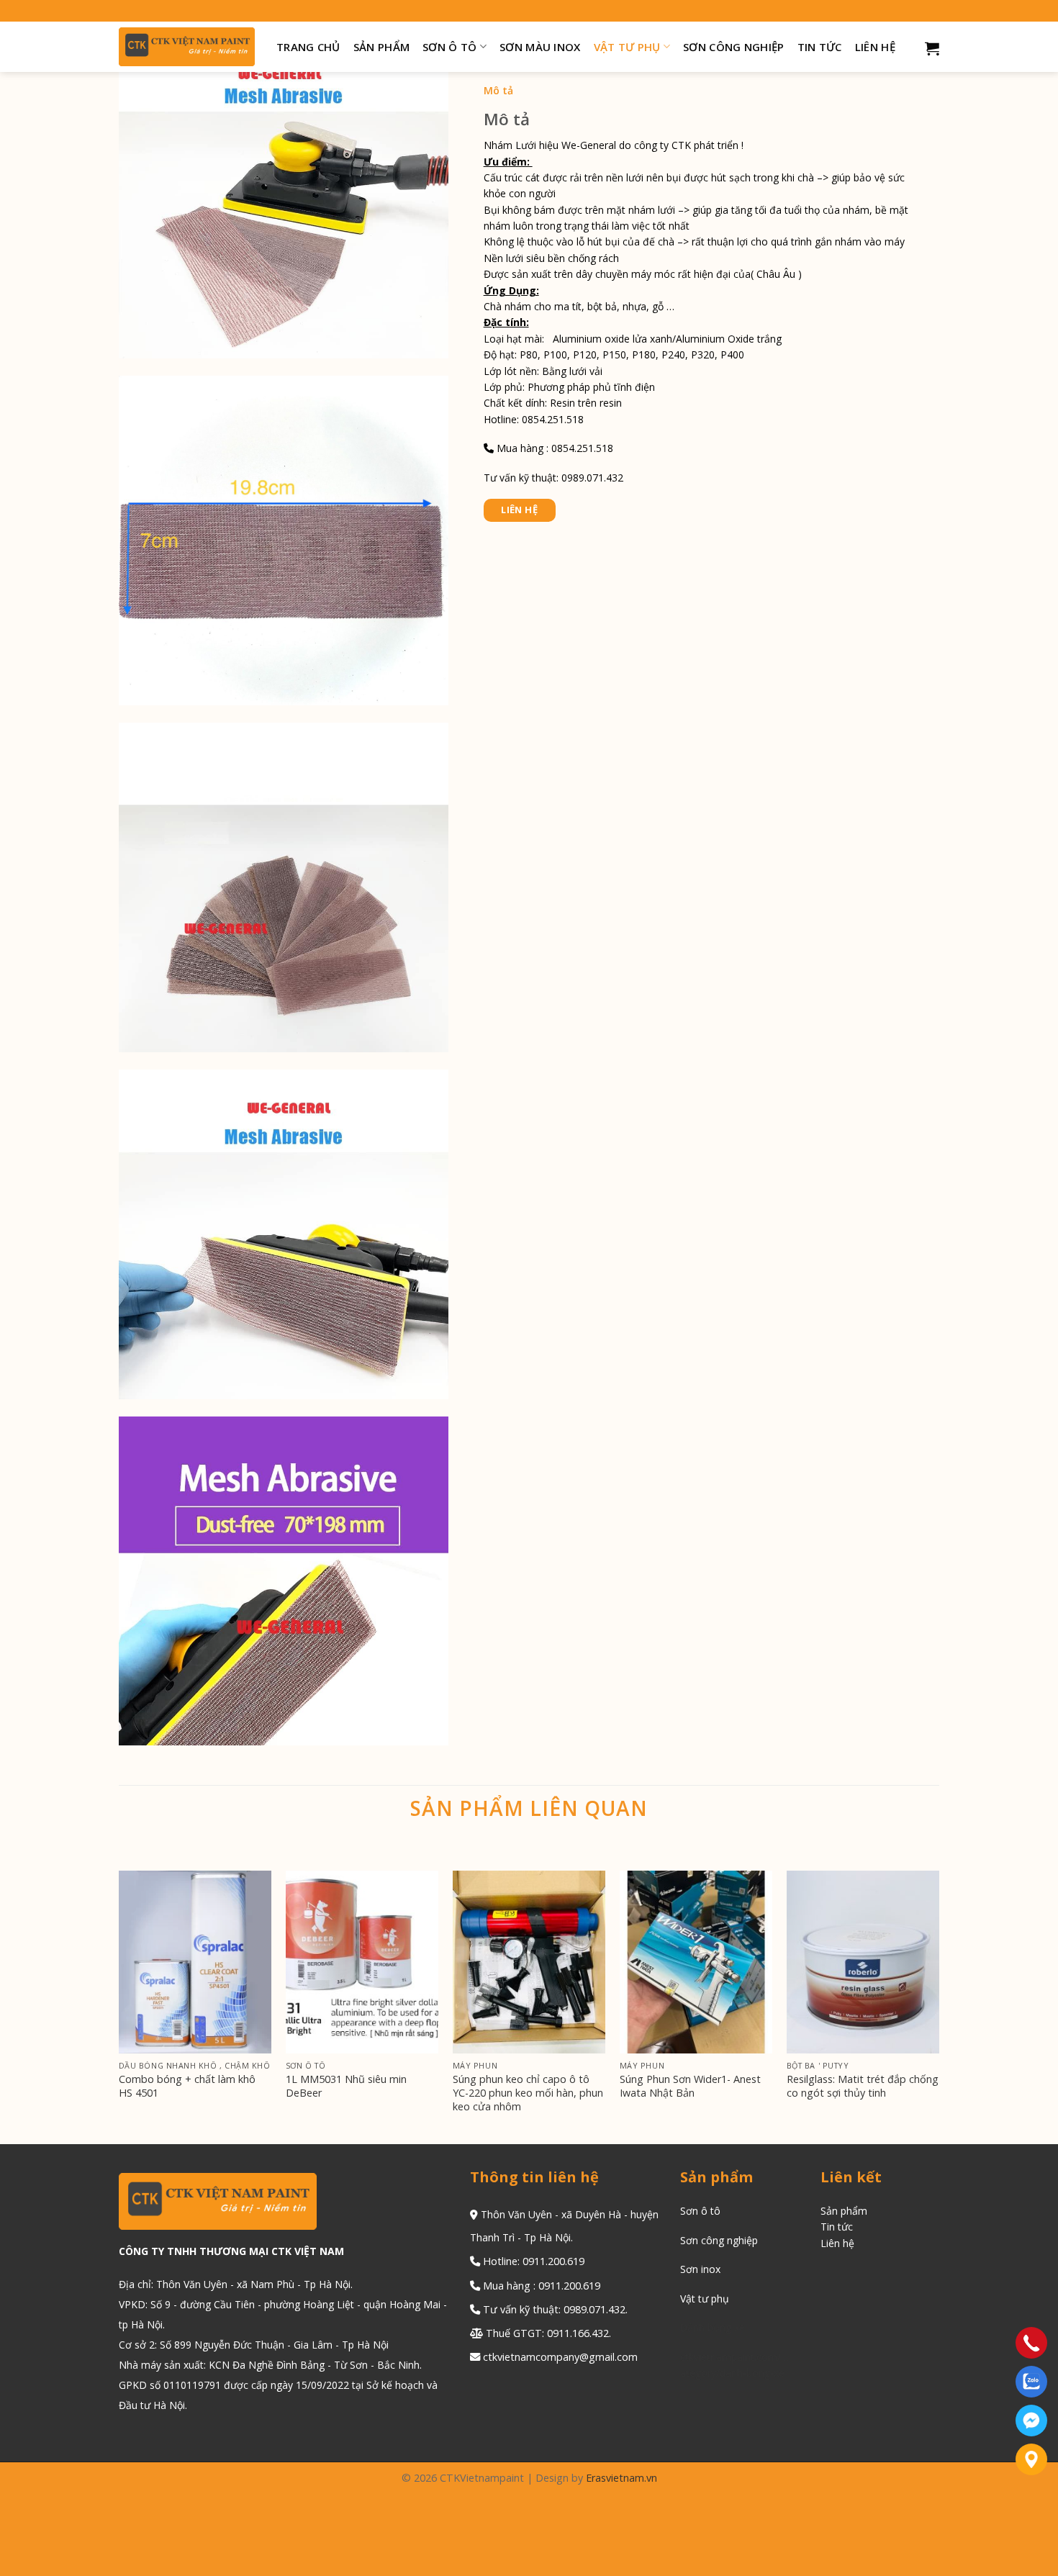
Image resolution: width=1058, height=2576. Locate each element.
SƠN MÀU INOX (540, 47)
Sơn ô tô (449, 47)
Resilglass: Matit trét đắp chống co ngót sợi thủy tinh (863, 2086)
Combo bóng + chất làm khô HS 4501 (187, 2086)
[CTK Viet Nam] (187, 47)
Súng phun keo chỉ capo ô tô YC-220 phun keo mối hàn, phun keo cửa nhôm (528, 2093)
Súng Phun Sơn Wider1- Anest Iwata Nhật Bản (690, 2086)
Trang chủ (308, 47)
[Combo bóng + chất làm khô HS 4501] (195, 1962)
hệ (849, 2243)
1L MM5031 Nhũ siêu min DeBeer (346, 2086)
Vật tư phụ (705, 2299)
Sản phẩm (381, 47)
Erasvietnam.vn (621, 2478)
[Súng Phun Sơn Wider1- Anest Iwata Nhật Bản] (696, 1962)
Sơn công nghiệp (734, 47)
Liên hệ (875, 47)
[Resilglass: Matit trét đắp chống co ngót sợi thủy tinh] (863, 1962)
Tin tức (820, 47)
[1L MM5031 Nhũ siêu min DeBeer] (362, 1962)
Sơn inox (700, 2269)
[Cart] (932, 48)
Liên (832, 2243)
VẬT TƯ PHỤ (627, 47)
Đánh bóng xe (713, 2327)
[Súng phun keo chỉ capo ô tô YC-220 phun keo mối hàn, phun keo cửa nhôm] (529, 1962)
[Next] (939, 2006)
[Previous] (119, 2006)
